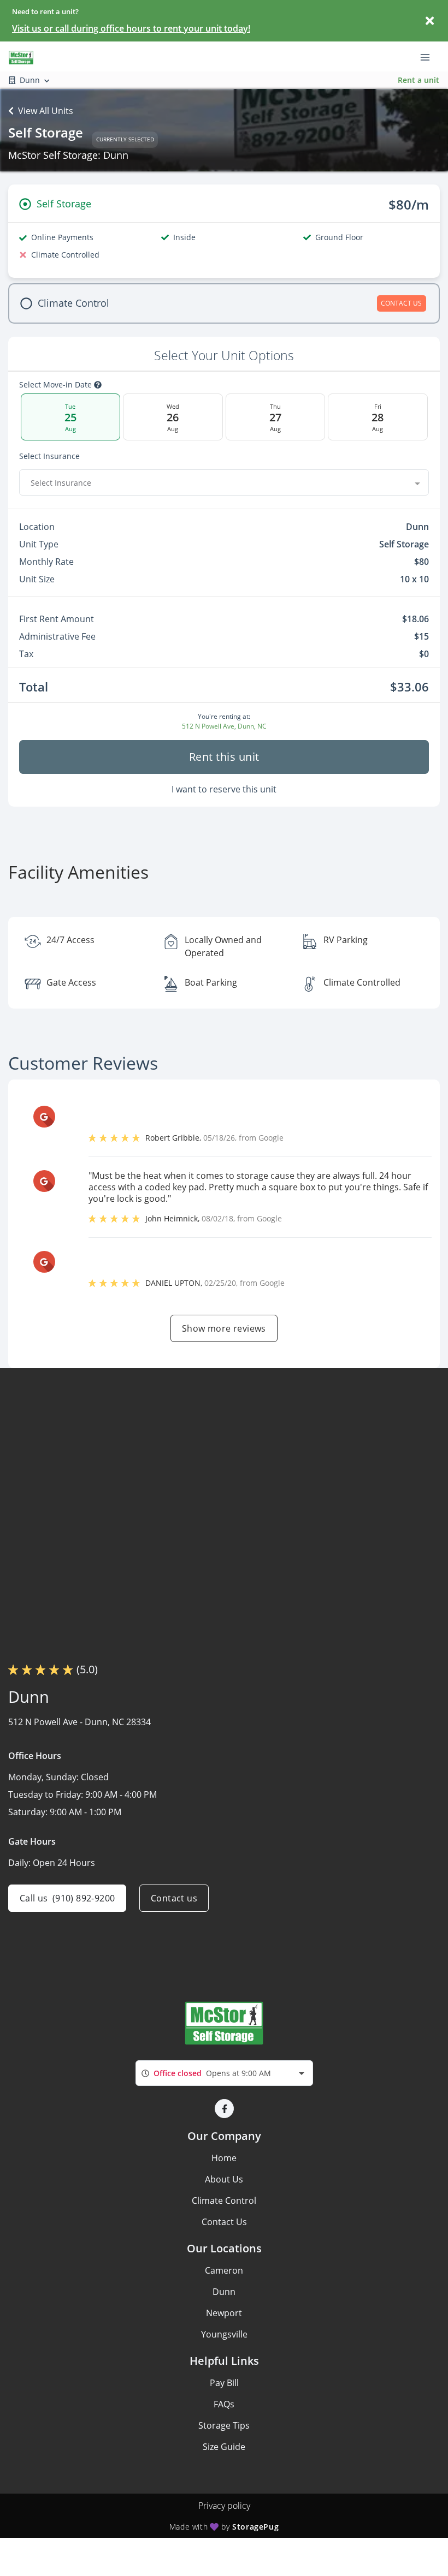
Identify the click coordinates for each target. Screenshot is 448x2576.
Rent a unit (418, 80)
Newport (224, 2313)
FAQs (224, 2404)
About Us (224, 2179)
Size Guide (224, 2447)
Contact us (174, 1898)
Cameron (224, 2270)
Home (224, 2158)
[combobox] (224, 482)
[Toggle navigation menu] (429, 56)
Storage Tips (224, 2425)
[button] (224, 2109)
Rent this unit (224, 757)
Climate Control (224, 2201)
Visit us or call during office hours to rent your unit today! (131, 28)
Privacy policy (224, 2506)
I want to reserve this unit (224, 789)
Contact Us (224, 2222)
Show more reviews (224, 1328)
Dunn (224, 2292)
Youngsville (224, 2334)
